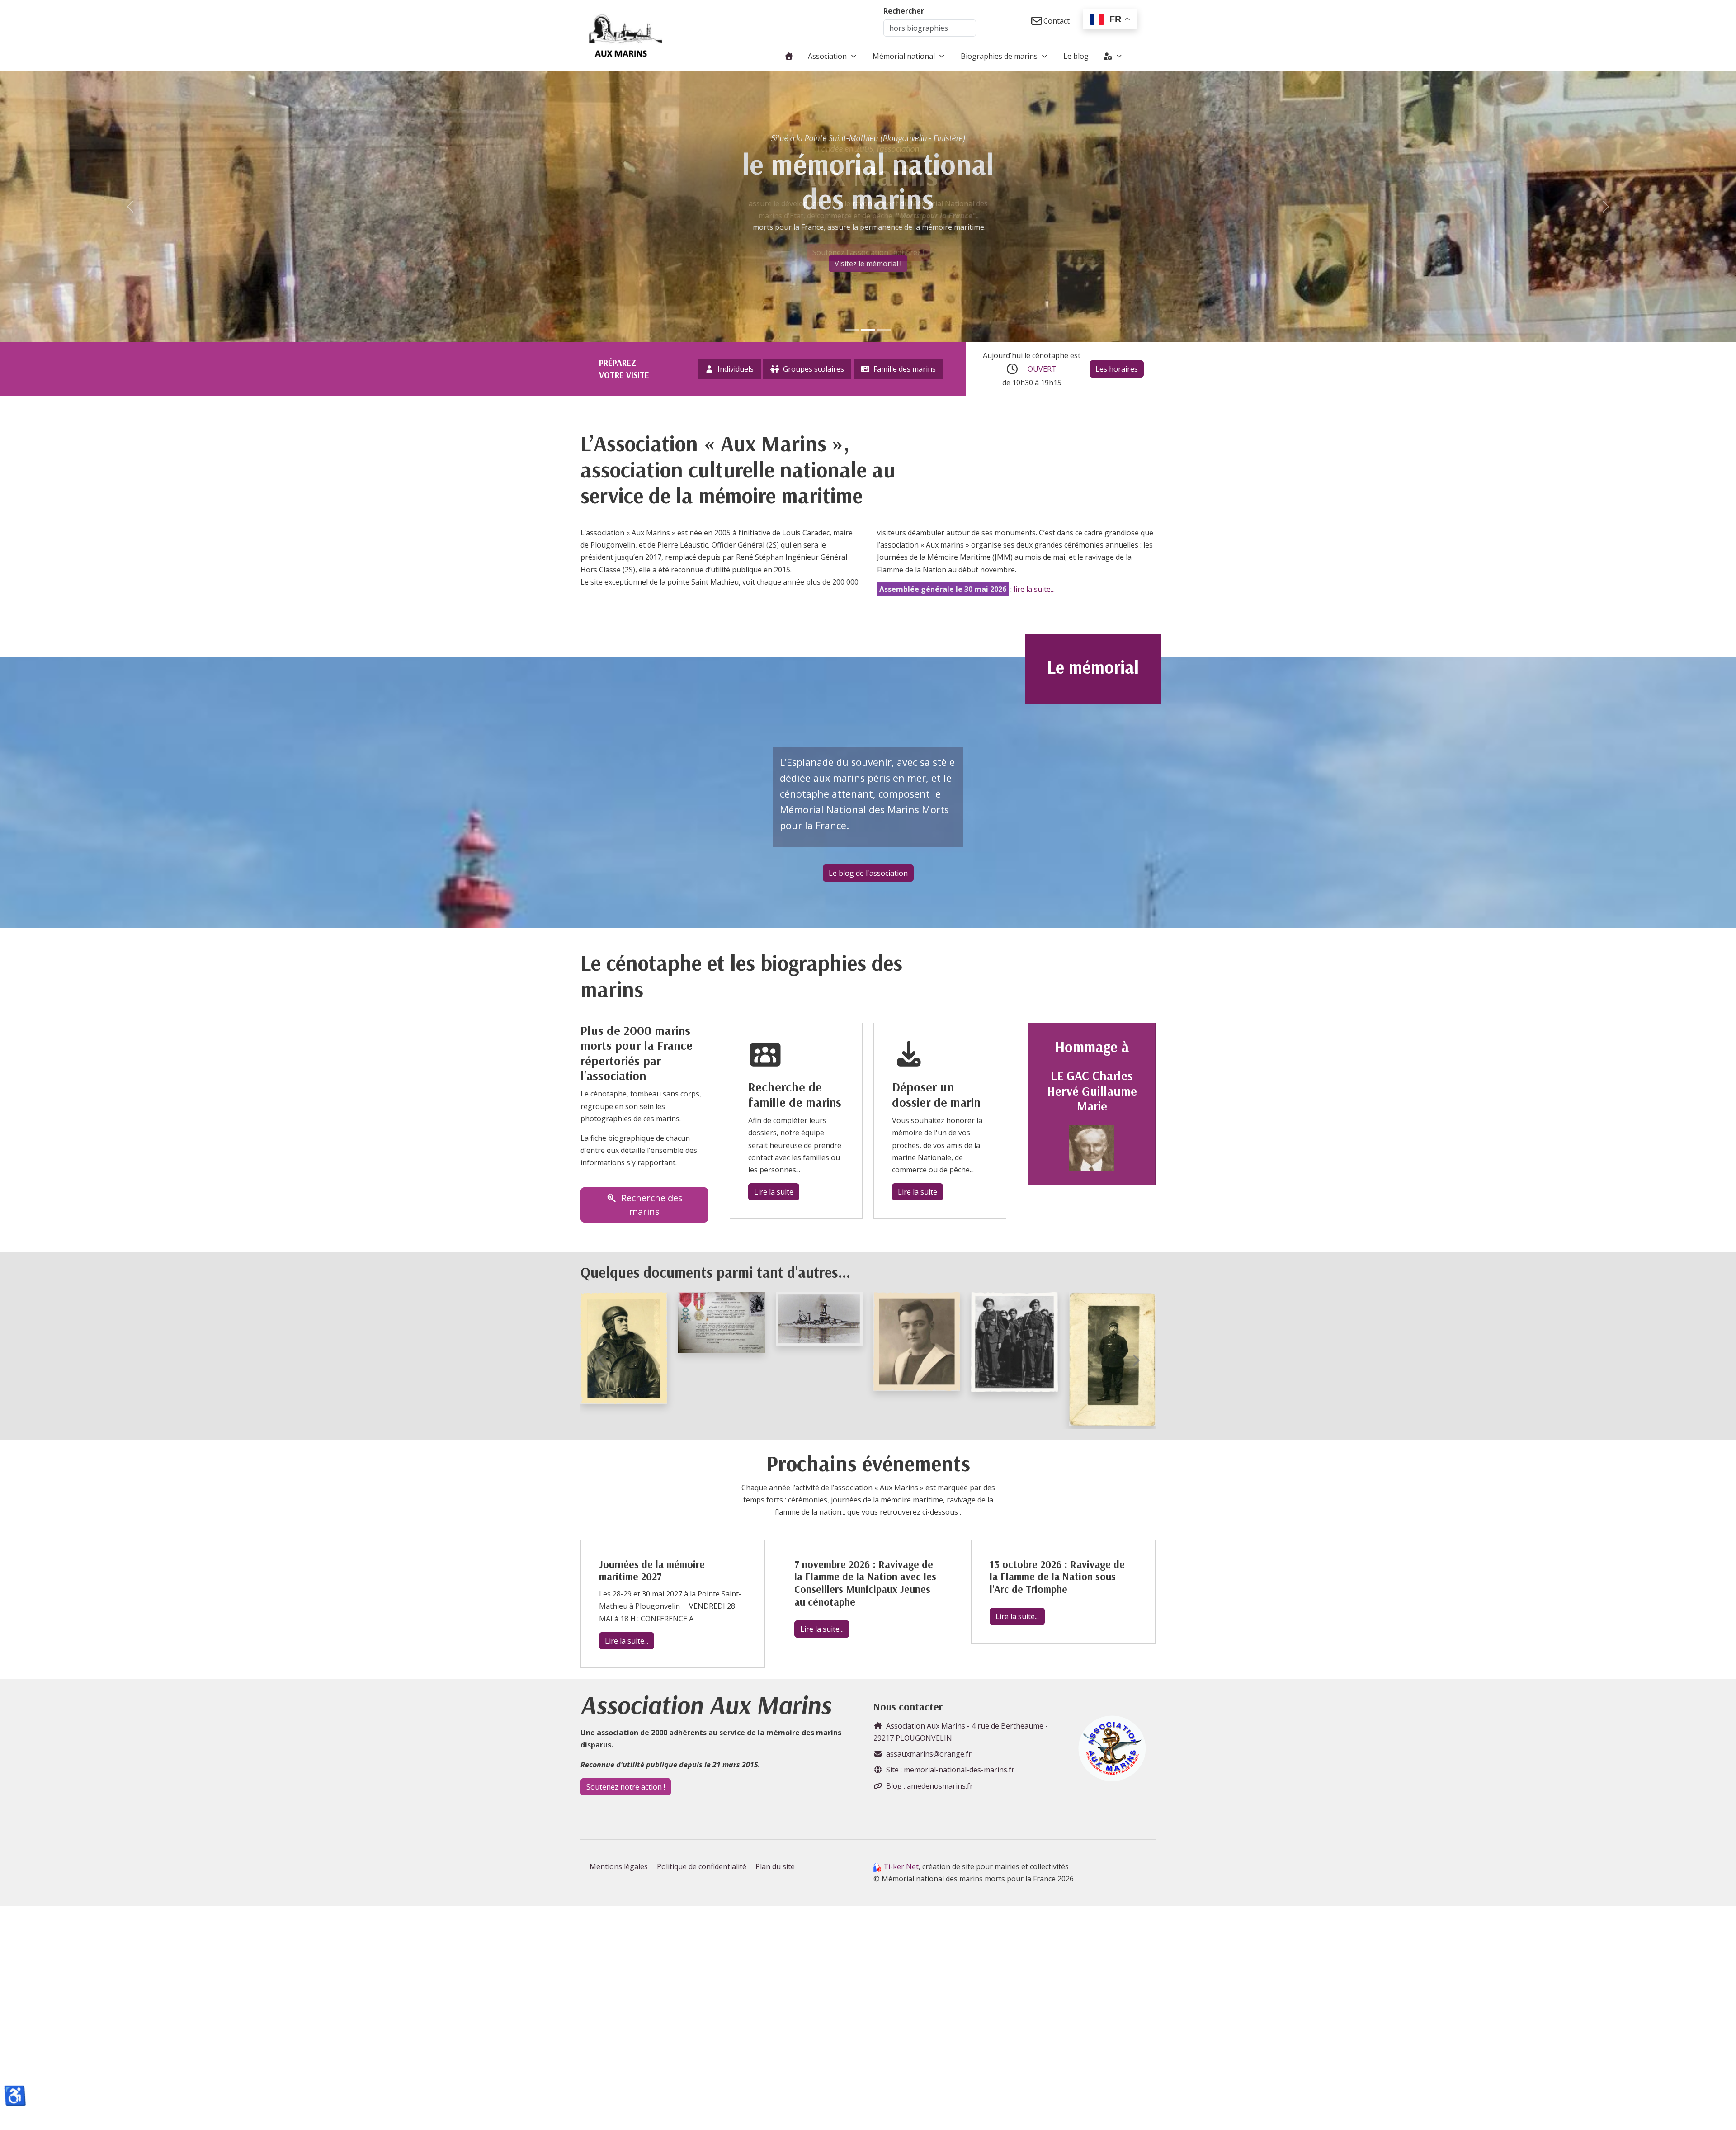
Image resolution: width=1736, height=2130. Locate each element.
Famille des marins (905, 369)
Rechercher (904, 11)
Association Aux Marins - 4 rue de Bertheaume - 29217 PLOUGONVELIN (961, 1732)
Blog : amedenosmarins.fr (929, 1786)
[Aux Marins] (852, 330)
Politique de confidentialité (702, 1866)
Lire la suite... (627, 1641)
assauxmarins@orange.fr (929, 1754)
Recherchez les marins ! (868, 269)
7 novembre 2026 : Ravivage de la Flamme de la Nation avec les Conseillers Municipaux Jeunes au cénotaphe (865, 1583)
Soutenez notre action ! (626, 1787)
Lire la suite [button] (774, 1192)
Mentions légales (619, 1866)
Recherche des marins (652, 1205)
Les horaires (1117, 369)
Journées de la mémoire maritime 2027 (652, 1570)
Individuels (736, 369)
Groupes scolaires (814, 369)
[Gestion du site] (1113, 56)
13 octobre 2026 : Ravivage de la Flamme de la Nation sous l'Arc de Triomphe (1057, 1577)
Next (1135, 1360)
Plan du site (775, 1866)
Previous (601, 1360)
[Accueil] (789, 56)
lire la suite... (1034, 589)
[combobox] (930, 28)
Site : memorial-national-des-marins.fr (950, 1770)
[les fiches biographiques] (884, 330)
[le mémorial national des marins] (868, 330)
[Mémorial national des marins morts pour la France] (626, 35)
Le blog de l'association (868, 873)
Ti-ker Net (901, 1866)
